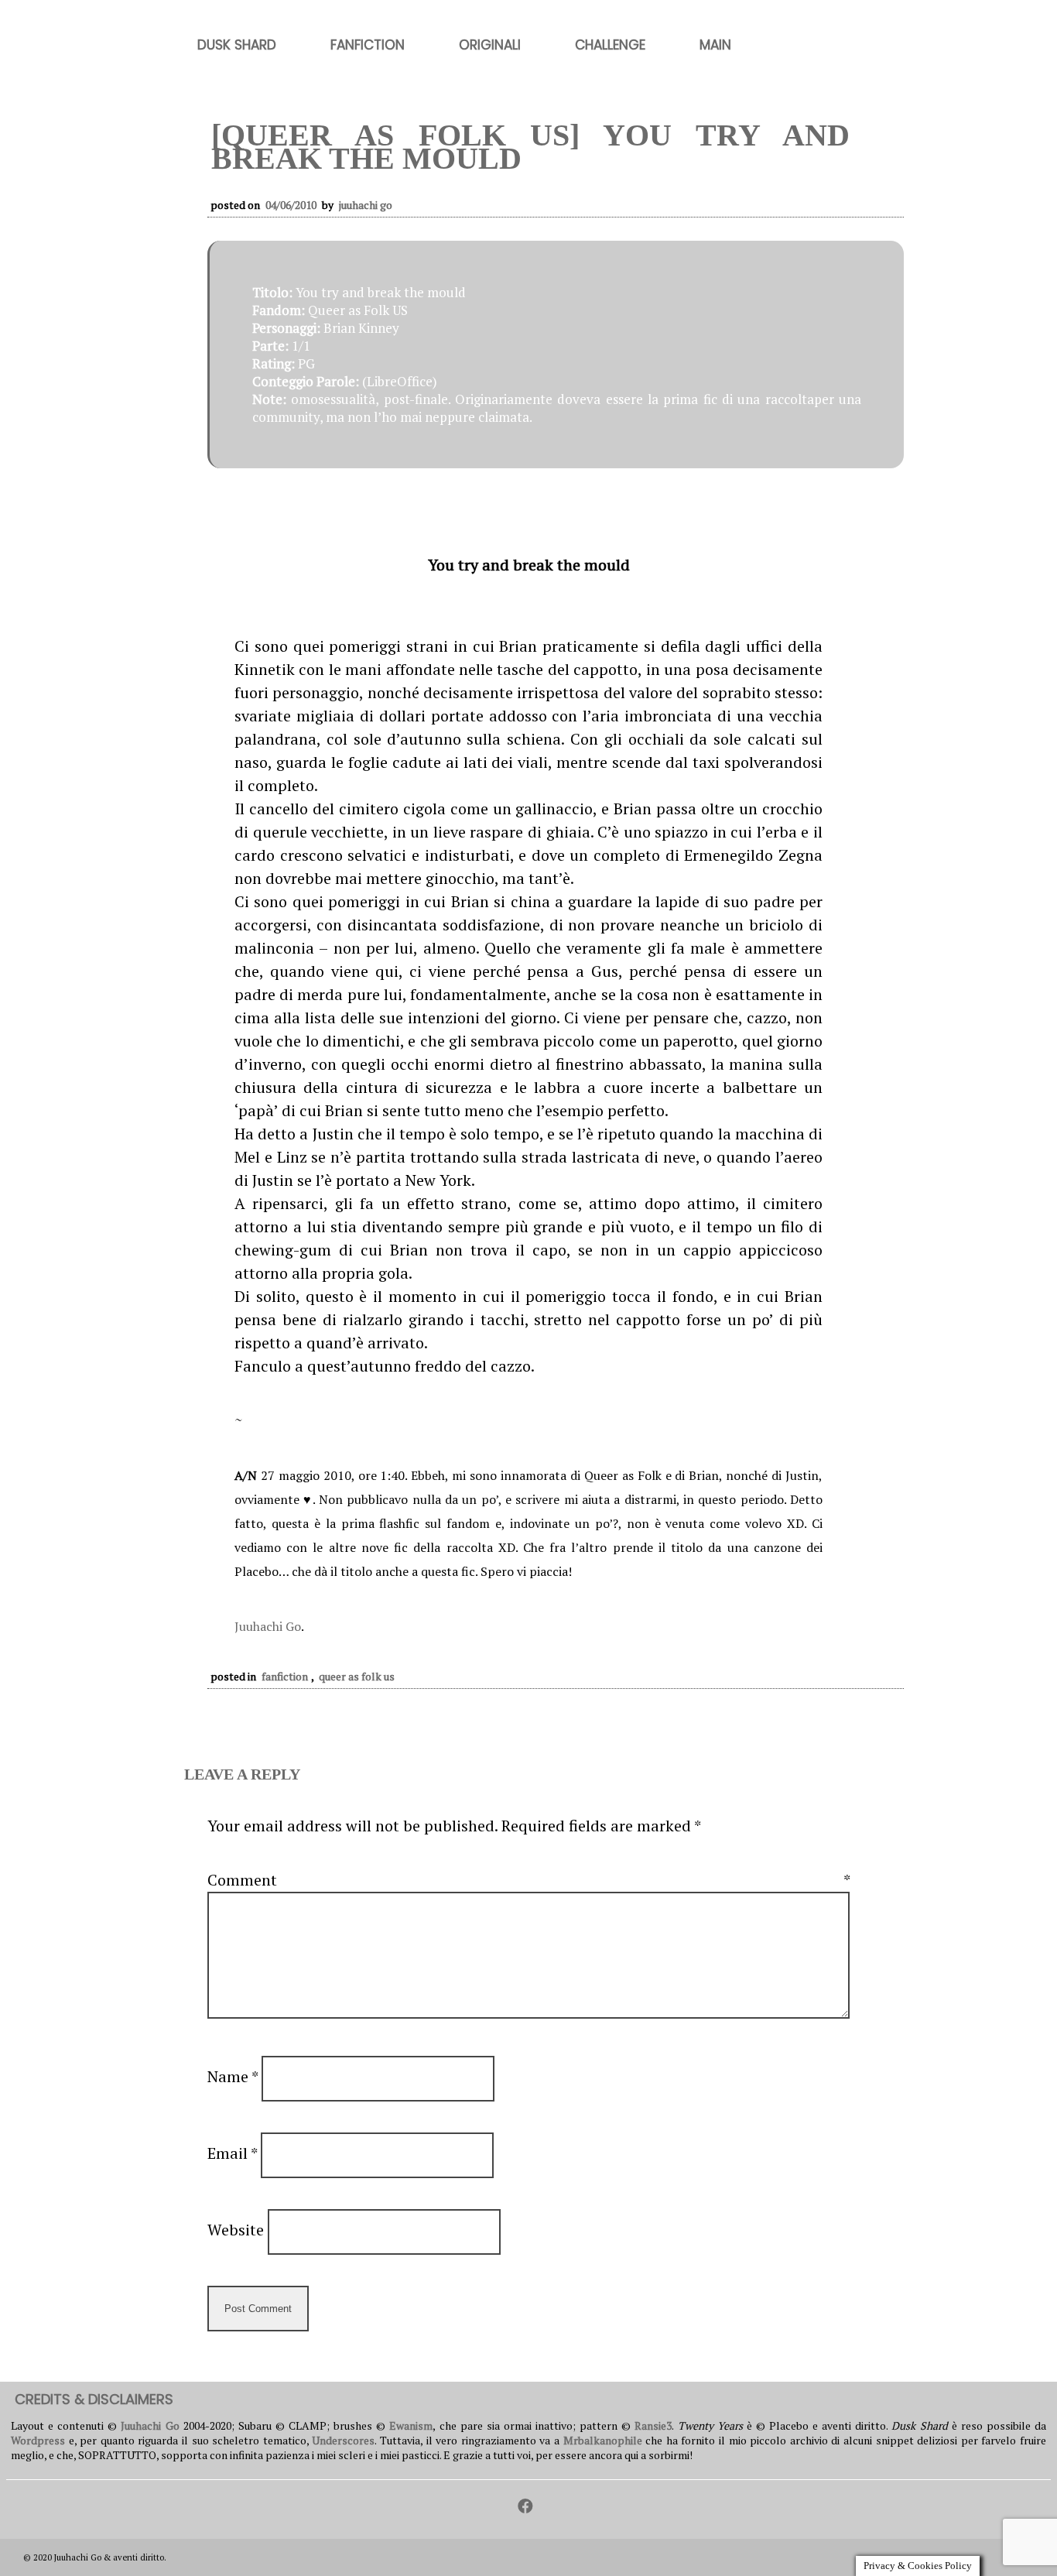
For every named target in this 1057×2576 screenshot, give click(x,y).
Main (715, 45)
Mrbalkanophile (603, 2440)
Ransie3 (653, 2425)
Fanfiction (368, 45)
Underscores (343, 2440)
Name (233, 2076)
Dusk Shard (237, 45)
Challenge (610, 45)
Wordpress (38, 2440)
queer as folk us (357, 1676)
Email (232, 2153)
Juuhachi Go (366, 205)
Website (236, 2230)
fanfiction (285, 1676)
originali (490, 45)
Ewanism (411, 2425)
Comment (528, 1880)
